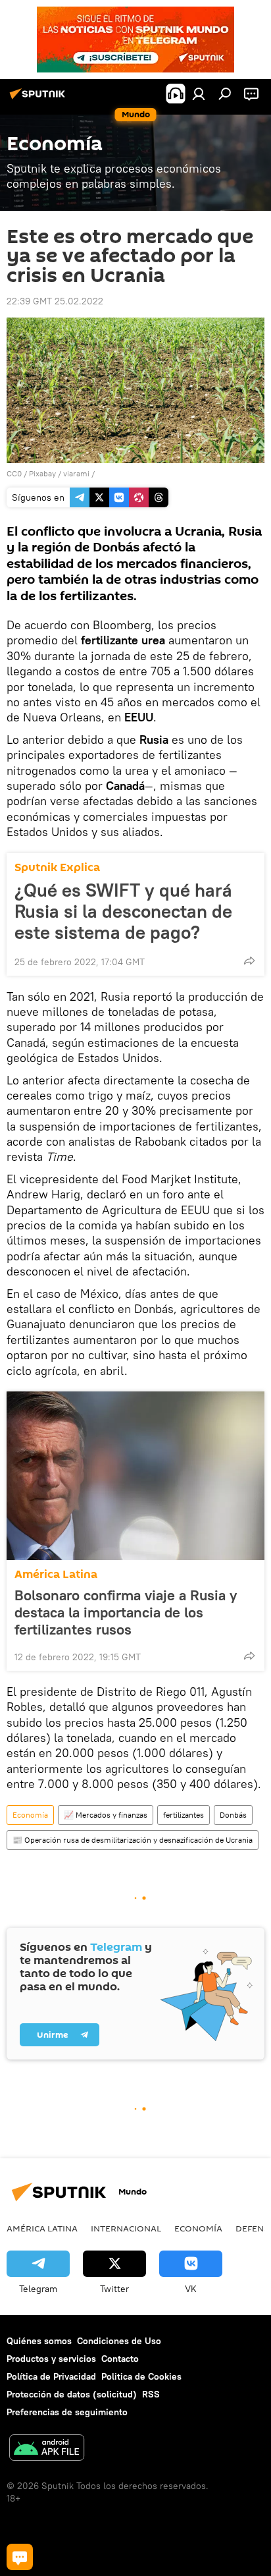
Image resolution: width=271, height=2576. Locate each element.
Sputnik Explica (57, 867)
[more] (249, 961)
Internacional (126, 2228)
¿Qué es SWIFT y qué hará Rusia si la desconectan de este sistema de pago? (123, 911)
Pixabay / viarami (59, 473)
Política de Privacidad (51, 2376)
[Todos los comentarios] (20, 2557)
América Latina (56, 1574)
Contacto (120, 2359)
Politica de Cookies (141, 2376)
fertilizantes (184, 1815)
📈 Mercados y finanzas (106, 1815)
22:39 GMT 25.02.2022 (55, 301)
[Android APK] (47, 2449)
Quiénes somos (39, 2341)
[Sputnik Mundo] (39, 99)
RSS (151, 2394)
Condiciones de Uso (119, 2341)
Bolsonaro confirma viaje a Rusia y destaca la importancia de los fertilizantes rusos (126, 1612)
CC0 (14, 473)
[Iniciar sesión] (199, 94)
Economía (30, 1815)
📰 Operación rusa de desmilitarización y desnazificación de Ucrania (133, 1840)
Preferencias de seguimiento (67, 2412)
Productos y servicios (51, 2359)
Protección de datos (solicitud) (72, 2394)
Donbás (233, 1815)
